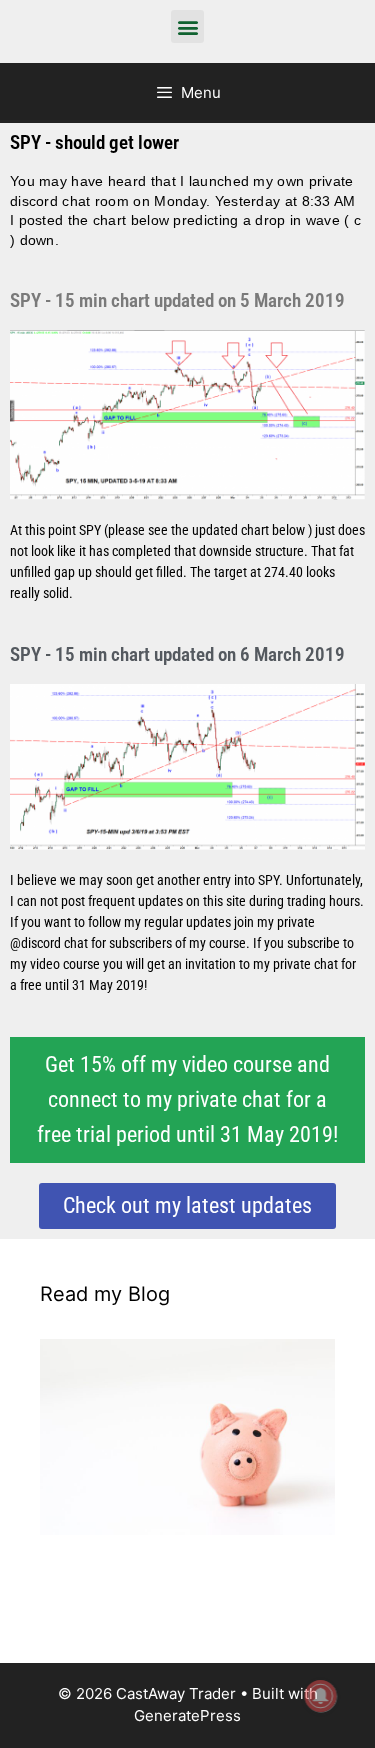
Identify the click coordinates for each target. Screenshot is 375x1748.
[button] (187, 26)
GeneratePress (187, 1715)
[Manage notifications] (321, 1696)
